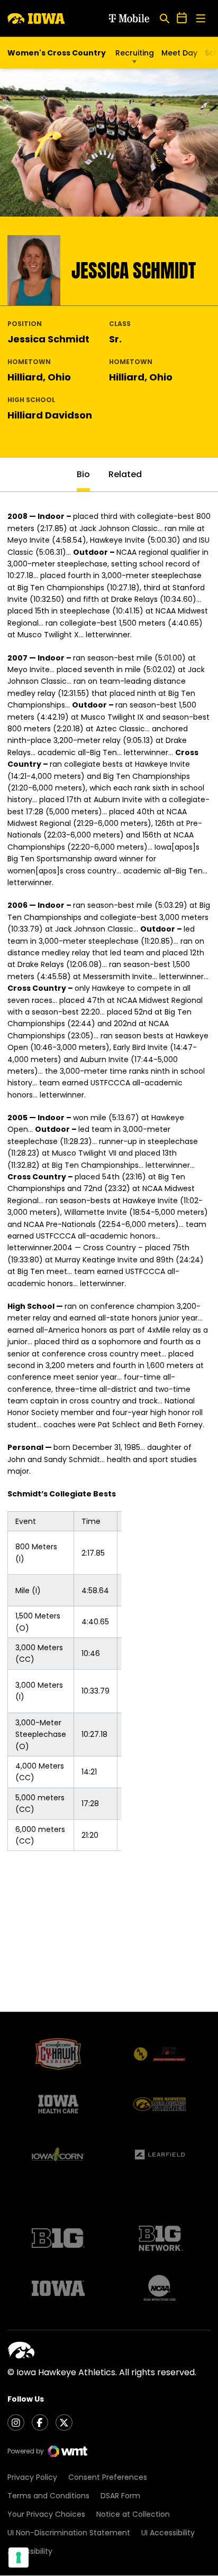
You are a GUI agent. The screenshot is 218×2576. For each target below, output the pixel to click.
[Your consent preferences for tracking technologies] (19, 2558)
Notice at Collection (133, 2514)
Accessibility (30, 2551)
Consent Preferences (108, 2477)
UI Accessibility (168, 2533)
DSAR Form (120, 2496)
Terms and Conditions (48, 2496)
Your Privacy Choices (46, 2514)
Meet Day (179, 53)
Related (125, 474)
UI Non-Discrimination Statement (69, 2533)
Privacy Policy (32, 2477)
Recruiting (135, 53)
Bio (83, 474)
